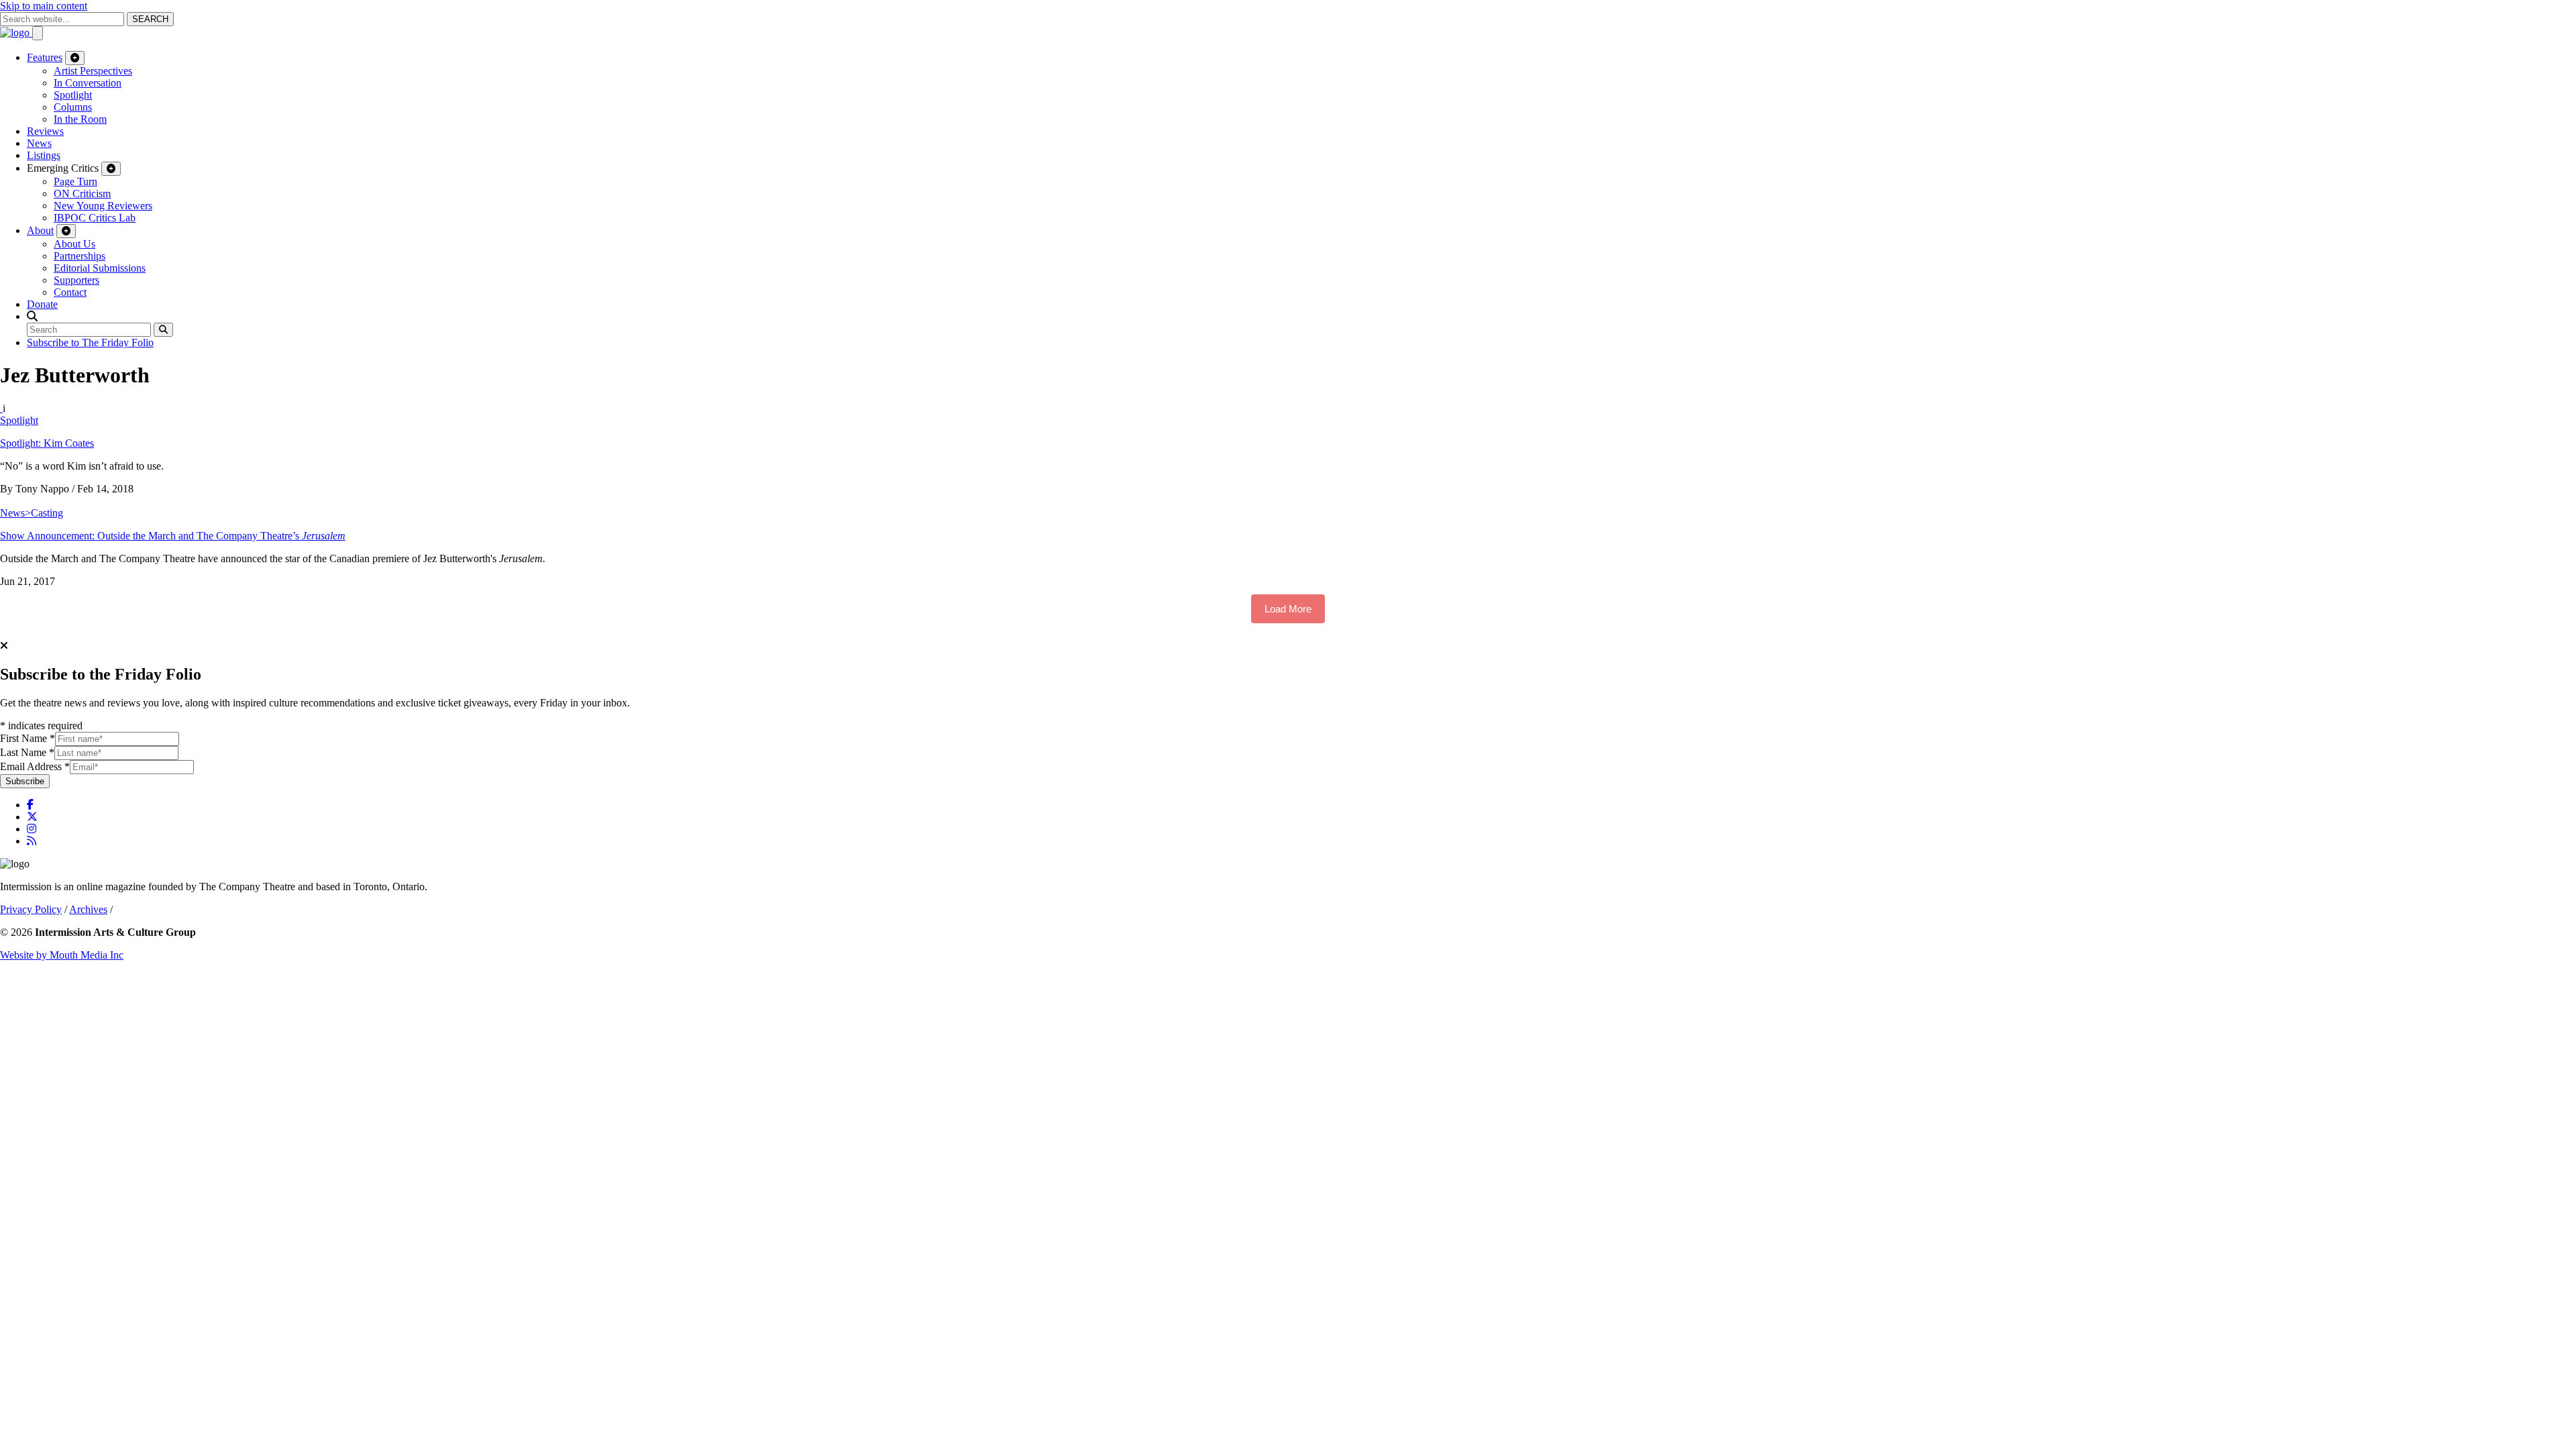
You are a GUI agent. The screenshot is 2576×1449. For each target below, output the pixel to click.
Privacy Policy (31, 909)
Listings (44, 155)
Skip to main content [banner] (44, 6)
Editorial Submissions (100, 268)
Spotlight (73, 95)
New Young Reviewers (103, 206)
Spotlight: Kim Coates (47, 443)
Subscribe (25, 781)
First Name (28, 738)
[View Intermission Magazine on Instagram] (32, 829)
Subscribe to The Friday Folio (90, 342)
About (40, 230)
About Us (74, 244)
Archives (88, 909)
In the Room (80, 119)
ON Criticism (82, 194)
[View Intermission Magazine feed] (32, 841)
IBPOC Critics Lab (95, 218)
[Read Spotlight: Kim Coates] (1, 408)
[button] (32, 316)
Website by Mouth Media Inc (62, 955)
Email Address (35, 766)
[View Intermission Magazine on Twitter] (32, 817)
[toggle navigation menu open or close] (38, 33)
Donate (42, 304)
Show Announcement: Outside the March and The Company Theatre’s (173, 536)
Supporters (76, 280)
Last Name (27, 752)
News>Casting (32, 513)
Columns (73, 107)
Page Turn (75, 181)
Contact (70, 292)
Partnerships (79, 256)
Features (45, 57)
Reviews (45, 131)
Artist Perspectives (93, 71)
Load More (1288, 609)
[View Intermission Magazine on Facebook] (30, 805)
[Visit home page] (16, 33)
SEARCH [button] (150, 19)
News (39, 143)
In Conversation (88, 83)
